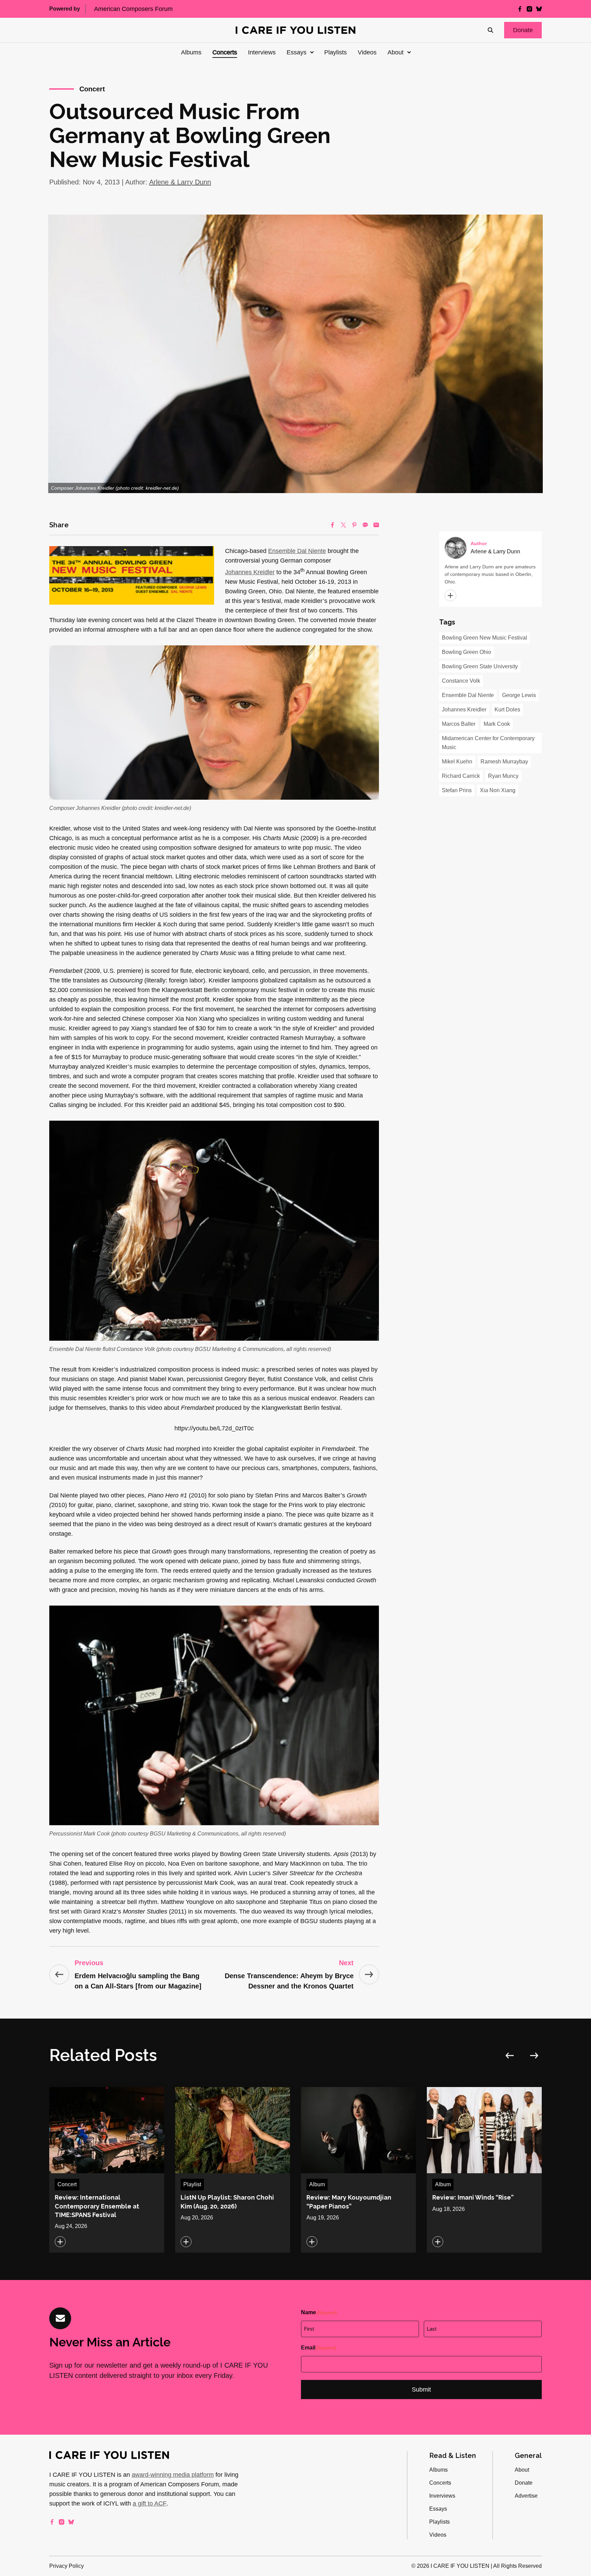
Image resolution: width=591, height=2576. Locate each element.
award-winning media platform (173, 2475)
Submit (421, 2390)
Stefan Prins (457, 790)
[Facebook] (332, 525)
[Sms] (365, 525)
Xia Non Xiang (498, 790)
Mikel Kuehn (457, 762)
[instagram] (529, 9)
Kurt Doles (507, 710)
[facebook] (520, 9)
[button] (523, 30)
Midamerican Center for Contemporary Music (488, 743)
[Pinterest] (354, 525)
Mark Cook (497, 724)
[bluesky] (539, 9)
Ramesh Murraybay (504, 762)
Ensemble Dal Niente (297, 551)
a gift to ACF (150, 2503)
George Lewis (519, 695)
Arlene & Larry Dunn (180, 182)
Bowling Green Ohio (467, 652)
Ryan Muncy (503, 776)
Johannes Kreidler (250, 572)
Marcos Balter (459, 724)
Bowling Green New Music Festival (484, 638)
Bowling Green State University (480, 666)
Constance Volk (461, 681)
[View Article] (107, 2170)
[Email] (376, 525)
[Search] (490, 30)
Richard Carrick (461, 776)
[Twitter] (343, 525)
